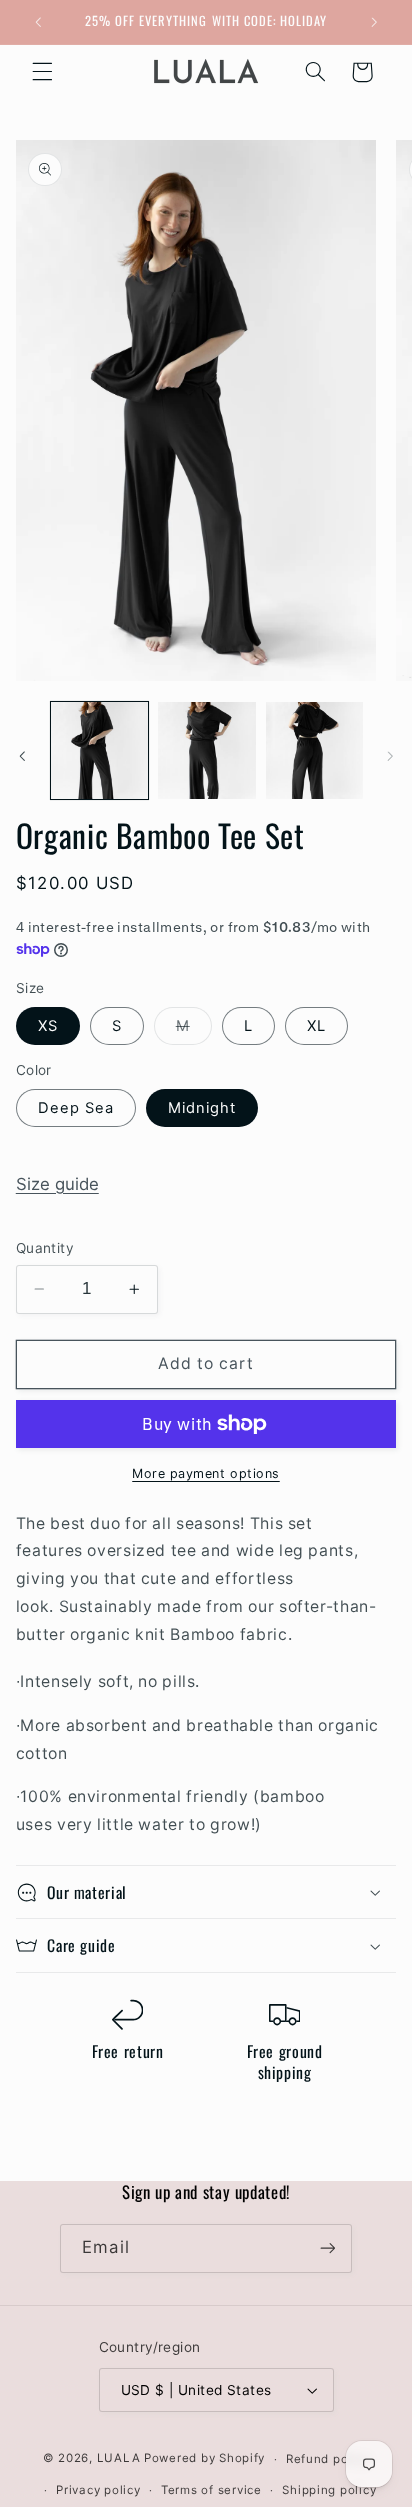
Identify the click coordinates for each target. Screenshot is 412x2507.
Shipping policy (329, 2490)
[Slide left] (22, 756)
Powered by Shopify (204, 2459)
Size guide (57, 1184)
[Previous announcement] (38, 22)
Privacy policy (98, 2490)
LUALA (119, 2459)
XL (316, 1026)
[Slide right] (390, 756)
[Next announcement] (374, 22)
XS (48, 1026)
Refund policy (328, 2459)
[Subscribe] (327, 2248)
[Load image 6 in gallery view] (206, 750)
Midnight (202, 1108)
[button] (42, 72)
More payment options (206, 1473)
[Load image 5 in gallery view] (99, 750)
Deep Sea (76, 1108)
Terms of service (211, 2490)
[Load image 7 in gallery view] (314, 750)
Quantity (45, 1248)
